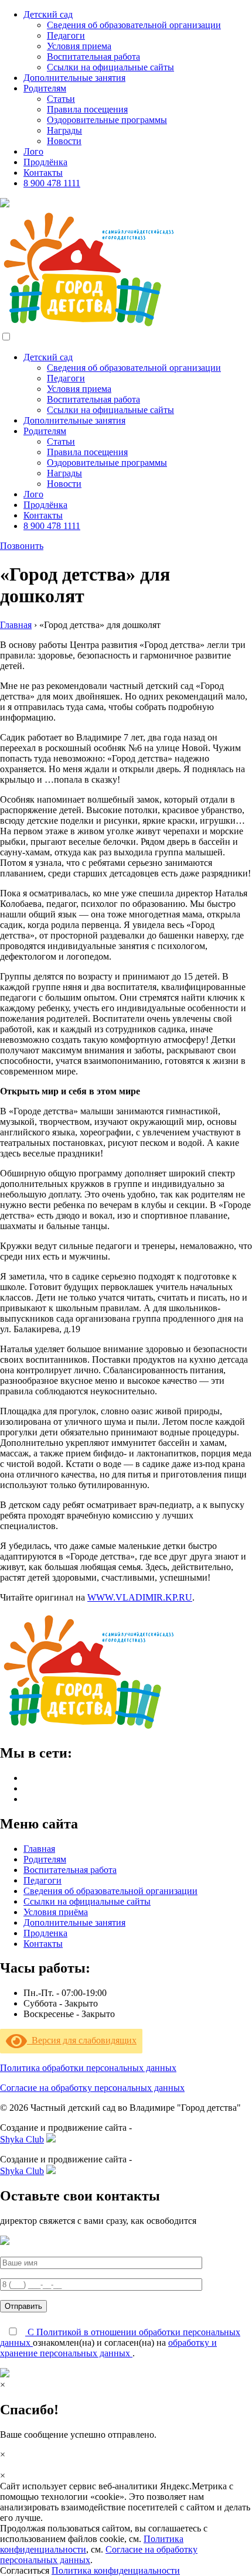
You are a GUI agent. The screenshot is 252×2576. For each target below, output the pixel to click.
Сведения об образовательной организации (110, 1891)
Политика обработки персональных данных (88, 2068)
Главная (16, 625)
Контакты (43, 1944)
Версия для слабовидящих (82, 2040)
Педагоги (42, 1880)
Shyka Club (22, 2139)
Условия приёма (56, 1912)
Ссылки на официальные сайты (87, 1901)
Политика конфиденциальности (116, 2570)
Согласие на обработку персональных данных (92, 2088)
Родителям (45, 1859)
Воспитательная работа (70, 1870)
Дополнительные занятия (74, 1922)
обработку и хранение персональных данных (108, 2348)
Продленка (45, 1933)
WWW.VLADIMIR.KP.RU (140, 1597)
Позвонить (22, 546)
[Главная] (88, 1728)
